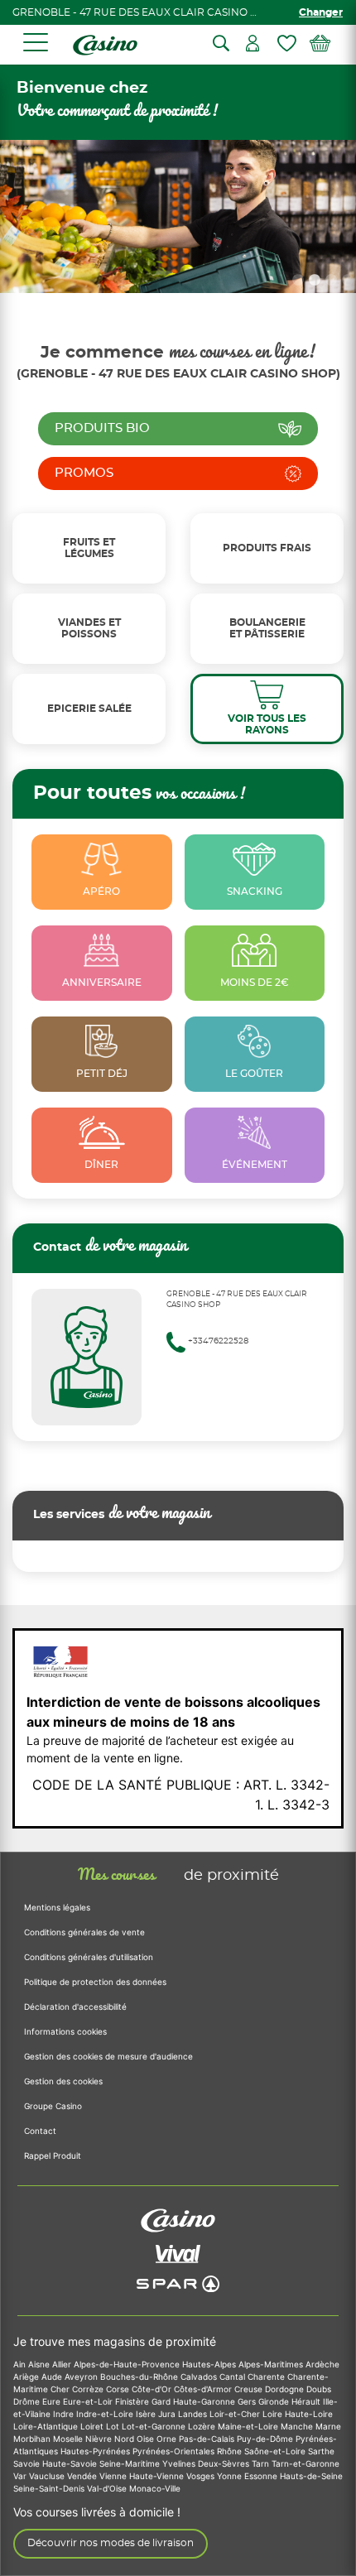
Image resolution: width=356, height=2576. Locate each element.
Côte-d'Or (153, 2389)
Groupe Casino (53, 2106)
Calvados (200, 2377)
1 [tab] (298, 281)
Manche (298, 2426)
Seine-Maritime (131, 2463)
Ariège (27, 2377)
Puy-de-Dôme (266, 2439)
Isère (147, 2414)
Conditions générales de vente (84, 1932)
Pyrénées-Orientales (175, 2451)
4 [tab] (348, 281)
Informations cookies (65, 2031)
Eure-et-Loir (89, 2401)
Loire (274, 2414)
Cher (61, 2389)
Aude (53, 2377)
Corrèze (89, 2389)
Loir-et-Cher (236, 2414)
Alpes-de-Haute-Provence (128, 2364)
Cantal (233, 2377)
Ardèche (322, 2364)
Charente (267, 2377)
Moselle (69, 2439)
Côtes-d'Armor (204, 2389)
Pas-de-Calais (208, 2439)
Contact (40, 2131)
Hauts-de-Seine (311, 2476)
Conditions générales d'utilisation (89, 1957)
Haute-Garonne (205, 2401)
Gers (248, 2401)
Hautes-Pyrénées (96, 2451)
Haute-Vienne (158, 2476)
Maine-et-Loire (249, 2426)
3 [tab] (331, 281)
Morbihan (33, 2439)
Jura (168, 2414)
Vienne (114, 2476)
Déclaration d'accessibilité (75, 2006)
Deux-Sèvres (225, 2463)
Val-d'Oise (108, 2488)
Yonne (231, 2476)
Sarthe (321, 2451)
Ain (21, 2364)
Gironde (275, 2401)
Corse (119, 2389)
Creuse (250, 2389)
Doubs (319, 2389)
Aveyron (82, 2377)
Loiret (93, 2426)
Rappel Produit (53, 2155)
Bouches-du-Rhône (140, 2377)
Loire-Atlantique (47, 2426)
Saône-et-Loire (276, 2451)
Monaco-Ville (155, 2488)
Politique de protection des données (95, 1982)
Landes (194, 2414)
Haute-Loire (309, 2414)
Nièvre (100, 2439)
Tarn (262, 2463)
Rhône (231, 2451)
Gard (162, 2401)
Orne (168, 2439)
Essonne (262, 2476)
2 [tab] (315, 281)
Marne (328, 2426)
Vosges (202, 2476)
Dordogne (286, 2389)
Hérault (307, 2401)
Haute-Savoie (71, 2463)
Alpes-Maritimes (272, 2364)
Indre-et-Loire (106, 2414)
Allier (63, 2364)
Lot (114, 2426)
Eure (53, 2401)
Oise (147, 2439)
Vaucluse (48, 2476)
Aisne (40, 2364)
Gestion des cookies (63, 2081)
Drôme (28, 2401)
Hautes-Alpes (210, 2364)
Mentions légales (57, 1907)
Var (21, 2476)
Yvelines (180, 2463)
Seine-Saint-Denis (50, 2488)
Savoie (28, 2463)
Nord (125, 2439)
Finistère (133, 2401)
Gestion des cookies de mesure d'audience (108, 2056)
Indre (65, 2414)
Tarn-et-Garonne (305, 2463)
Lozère (203, 2426)
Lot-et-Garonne (155, 2426)
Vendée (83, 2476)
